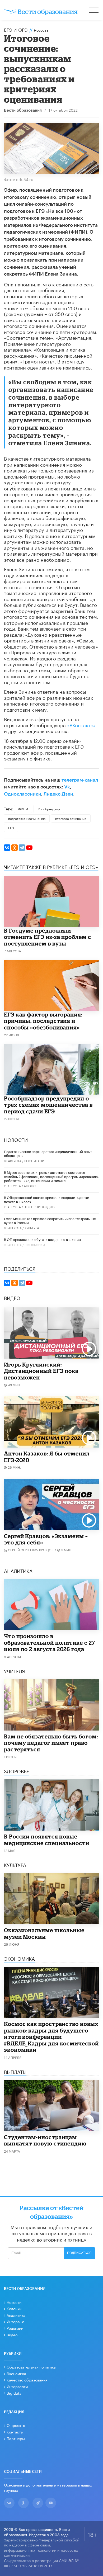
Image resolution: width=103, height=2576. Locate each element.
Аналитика (16, 2315)
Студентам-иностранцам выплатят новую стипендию (45, 2140)
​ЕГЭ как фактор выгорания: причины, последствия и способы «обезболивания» (43, 1021)
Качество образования (27, 2380)
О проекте (16, 2425)
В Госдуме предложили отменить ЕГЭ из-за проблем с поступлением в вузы (48, 937)
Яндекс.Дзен (58, 794)
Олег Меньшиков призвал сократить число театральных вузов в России (50, 1220)
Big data (14, 2393)
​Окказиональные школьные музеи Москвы (44, 1933)
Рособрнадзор (49, 809)
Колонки (14, 2308)
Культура (32, 1228)
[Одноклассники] (15, 848)
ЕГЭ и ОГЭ (16, 29)
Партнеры (16, 2438)
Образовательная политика (31, 2367)
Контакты (15, 2432)
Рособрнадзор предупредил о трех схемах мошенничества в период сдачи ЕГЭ (48, 1105)
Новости (14, 2302)
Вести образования (23, 110)
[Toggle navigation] (94, 11)
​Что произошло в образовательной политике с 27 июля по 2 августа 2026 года (50, 1643)
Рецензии (15, 2328)
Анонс (30, 1186)
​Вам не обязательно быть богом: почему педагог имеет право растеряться (51, 1743)
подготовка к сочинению (27, 818)
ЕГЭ (11, 828)
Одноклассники (23, 794)
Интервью (15, 2321)
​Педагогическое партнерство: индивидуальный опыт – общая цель (49, 1153)
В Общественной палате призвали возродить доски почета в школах (47, 1199)
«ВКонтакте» (81, 725)
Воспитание (35, 1161)
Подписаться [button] (79, 2253)
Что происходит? (39, 1206)
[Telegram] (22, 848)
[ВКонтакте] (7, 848)
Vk (67, 787)
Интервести (17, 2386)
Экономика (16, 2373)
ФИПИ (23, 809)
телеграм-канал (80, 780)
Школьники (35, 1244)
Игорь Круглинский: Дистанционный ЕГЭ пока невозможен (41, 1371)
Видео (12, 2334)
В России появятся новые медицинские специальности (47, 1840)
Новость (41, 30)
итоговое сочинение (71, 818)
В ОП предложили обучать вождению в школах (43, 1239)
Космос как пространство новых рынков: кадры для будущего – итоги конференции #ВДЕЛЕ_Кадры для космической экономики (51, 2037)
